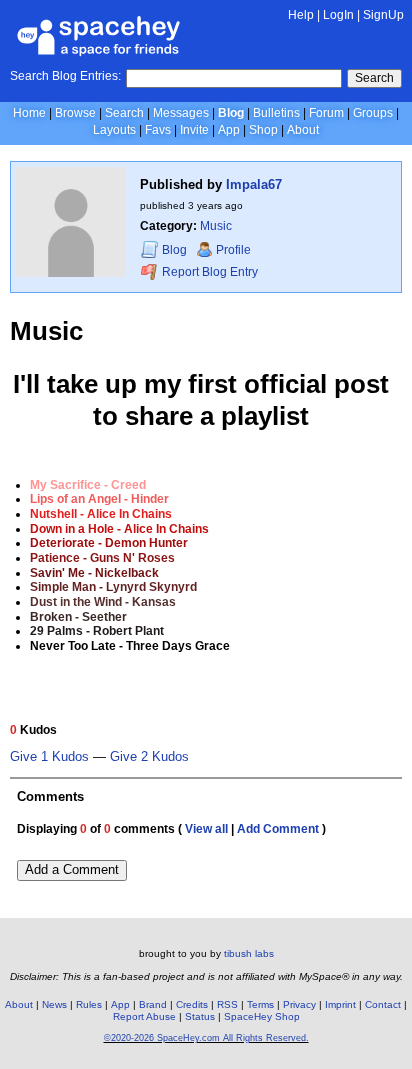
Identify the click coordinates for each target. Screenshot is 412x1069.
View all (206, 829)
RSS (227, 1004)
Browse (75, 113)
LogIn (338, 15)
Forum (326, 113)
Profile (233, 250)
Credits (192, 1004)
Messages (181, 113)
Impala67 (254, 184)
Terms (260, 1004)
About (303, 130)
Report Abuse (144, 1016)
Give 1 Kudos (49, 757)
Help (301, 15)
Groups (373, 113)
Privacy (299, 1004)
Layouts (114, 130)
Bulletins (276, 113)
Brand (153, 1004)
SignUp (383, 15)
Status (200, 1016)
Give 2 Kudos (149, 757)
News (54, 1004)
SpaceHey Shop (262, 1016)
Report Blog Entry (208, 272)
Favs (158, 130)
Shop (263, 130)
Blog (231, 113)
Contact (383, 1004)
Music (216, 226)
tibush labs (249, 953)
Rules (89, 1004)
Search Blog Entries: (65, 76)
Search (374, 78)
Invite (194, 130)
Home (29, 113)
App (229, 130)
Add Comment (278, 829)
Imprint (340, 1004)
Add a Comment (72, 869)
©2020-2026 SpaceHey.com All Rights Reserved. (206, 1038)
